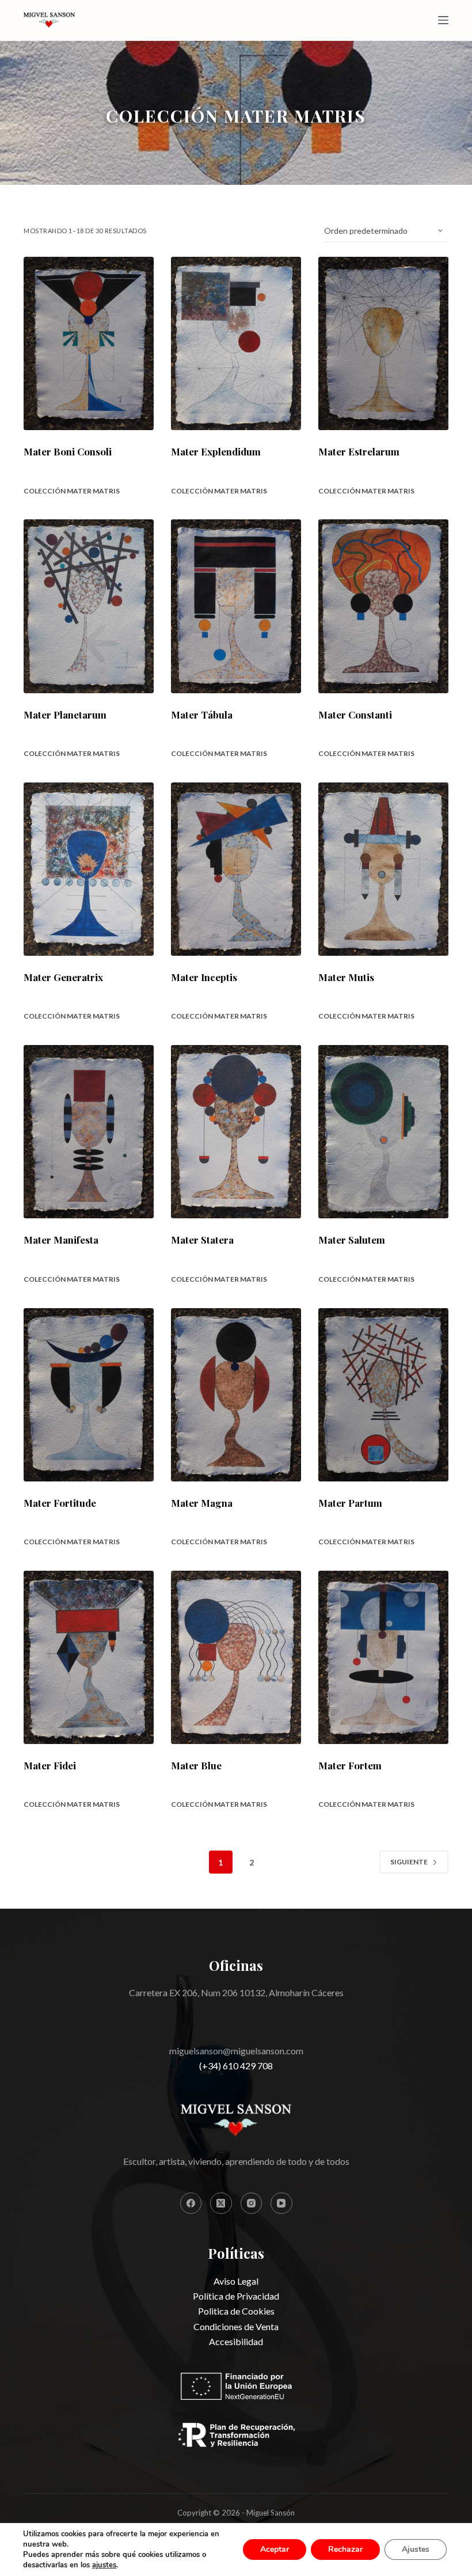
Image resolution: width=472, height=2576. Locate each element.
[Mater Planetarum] (89, 606)
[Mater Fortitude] (89, 1395)
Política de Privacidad (236, 2296)
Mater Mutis (346, 977)
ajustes (104, 2565)
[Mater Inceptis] (236, 869)
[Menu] (443, 20)
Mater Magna (202, 1503)
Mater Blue (196, 1765)
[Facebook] (191, 2203)
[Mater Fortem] (383, 1657)
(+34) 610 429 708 (236, 2066)
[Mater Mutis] (383, 869)
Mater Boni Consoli (68, 451)
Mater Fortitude (60, 1503)
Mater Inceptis (204, 977)
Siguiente (409, 1862)
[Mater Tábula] (236, 606)
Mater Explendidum (216, 451)
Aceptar (275, 2549)
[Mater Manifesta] (89, 1132)
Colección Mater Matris (72, 491)
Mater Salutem (352, 1240)
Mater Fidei (50, 1765)
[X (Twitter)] (221, 2203)
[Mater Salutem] (383, 1132)
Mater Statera (202, 1240)
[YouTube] (281, 2203)
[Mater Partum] (383, 1395)
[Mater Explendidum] (236, 343)
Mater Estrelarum (359, 451)
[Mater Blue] (236, 1657)
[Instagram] (252, 2203)
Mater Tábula (202, 715)
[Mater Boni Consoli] (89, 343)
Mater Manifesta (61, 1240)
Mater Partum (350, 1503)
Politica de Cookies (236, 2311)
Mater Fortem (350, 1765)
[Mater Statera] (236, 1132)
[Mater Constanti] (383, 606)
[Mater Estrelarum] (383, 343)
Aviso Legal (236, 2281)
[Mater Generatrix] (89, 869)
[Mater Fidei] (89, 1657)
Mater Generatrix (63, 977)
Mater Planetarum (65, 715)
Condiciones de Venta (236, 2326)
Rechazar (345, 2549)
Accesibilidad (236, 2341)
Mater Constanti (355, 715)
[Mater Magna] (236, 1395)
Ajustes (416, 2549)
